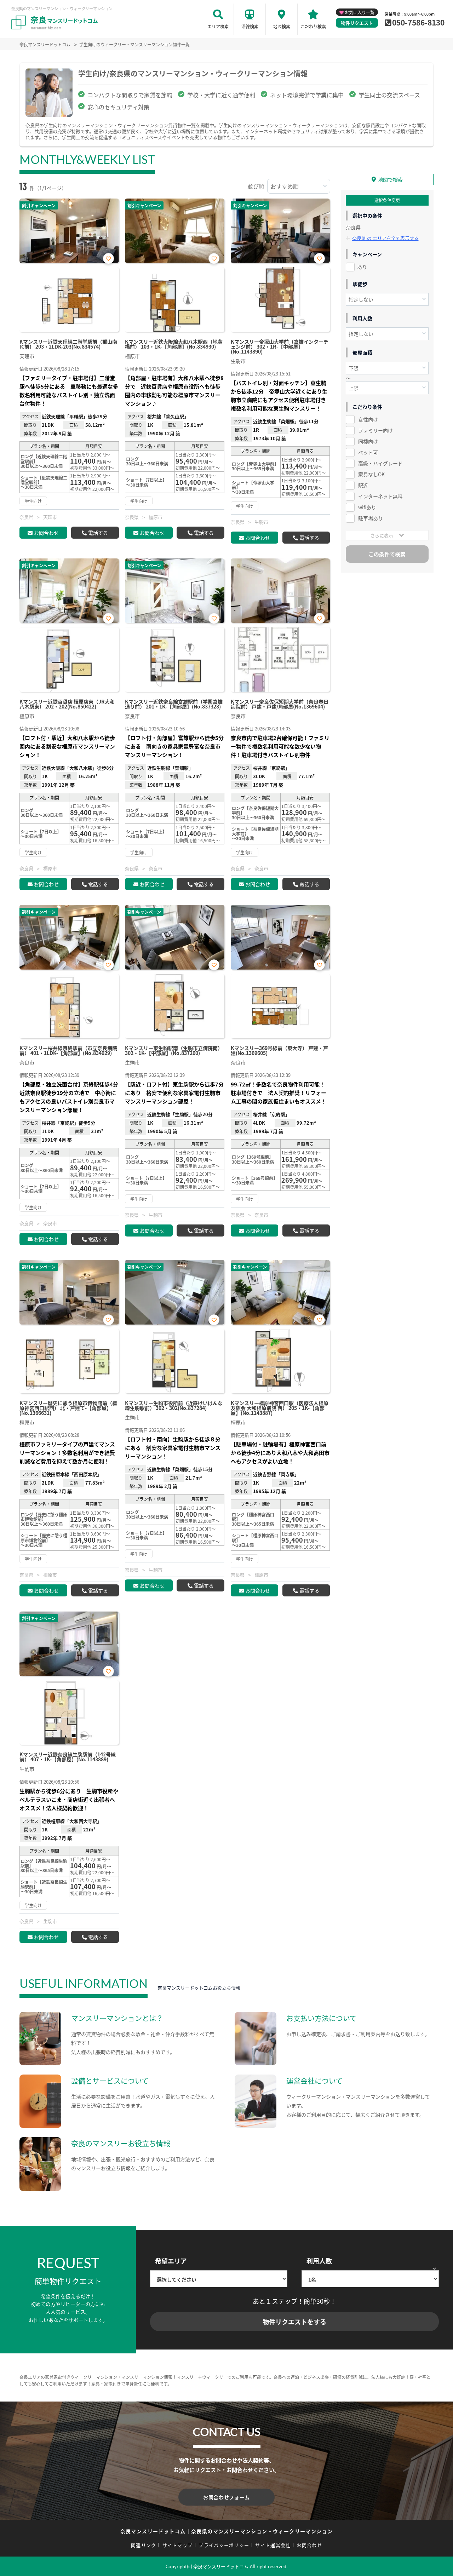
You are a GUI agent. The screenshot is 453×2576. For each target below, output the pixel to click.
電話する (98, 533)
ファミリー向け (375, 430)
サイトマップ (178, 2545)
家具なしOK (371, 474)
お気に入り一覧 (360, 12)
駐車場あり (371, 518)
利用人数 (319, 2261)
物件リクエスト (357, 23)
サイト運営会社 (273, 2545)
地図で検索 (390, 179)
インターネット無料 (380, 496)
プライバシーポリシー (224, 2545)
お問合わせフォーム (226, 2497)
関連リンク (144, 2545)
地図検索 (282, 26)
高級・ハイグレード (380, 463)
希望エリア (171, 2261)
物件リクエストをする (294, 2322)
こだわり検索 (313, 26)
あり (362, 267)
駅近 (363, 485)
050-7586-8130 (418, 22)
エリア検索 (218, 26)
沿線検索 (250, 26)
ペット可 (368, 452)
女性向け (368, 419)
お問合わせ (46, 533)
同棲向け (368, 441)
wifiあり (367, 507)
